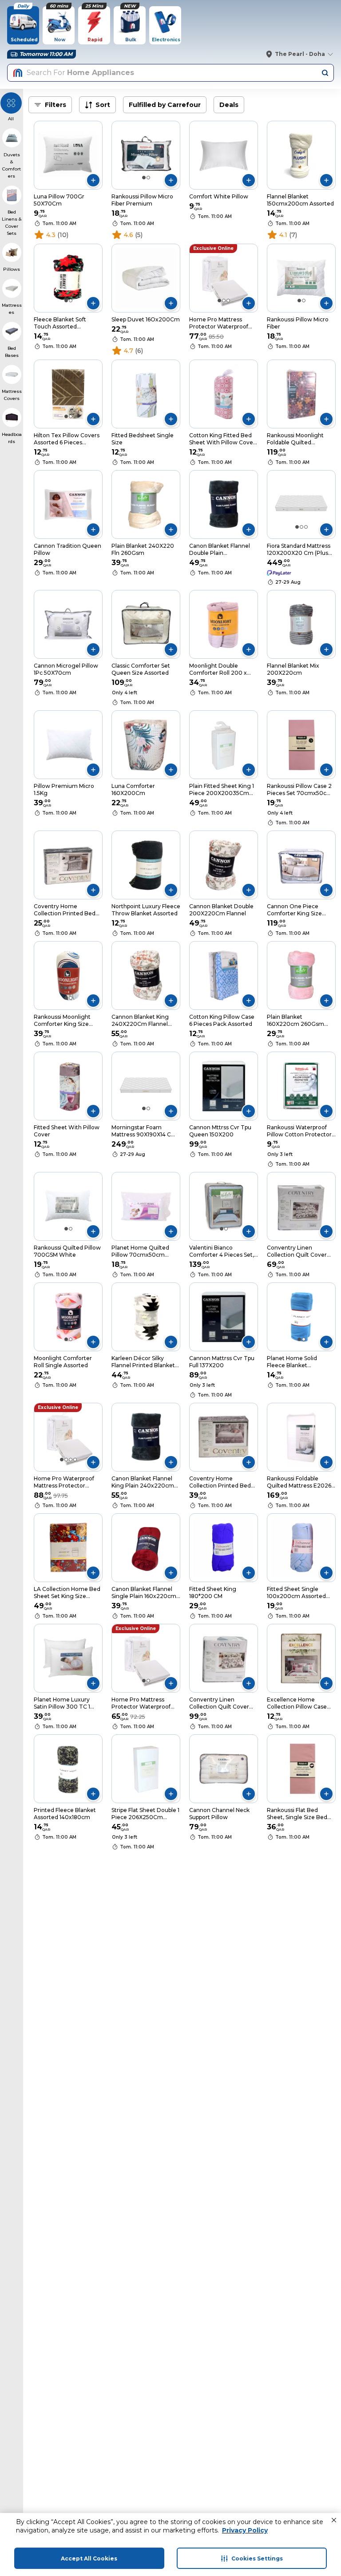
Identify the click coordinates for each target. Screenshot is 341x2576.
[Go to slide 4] (75, 1460)
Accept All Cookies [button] (89, 2558)
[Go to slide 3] (228, 301)
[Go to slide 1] (144, 178)
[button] (334, 2520)
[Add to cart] (93, 180)
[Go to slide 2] (148, 178)
